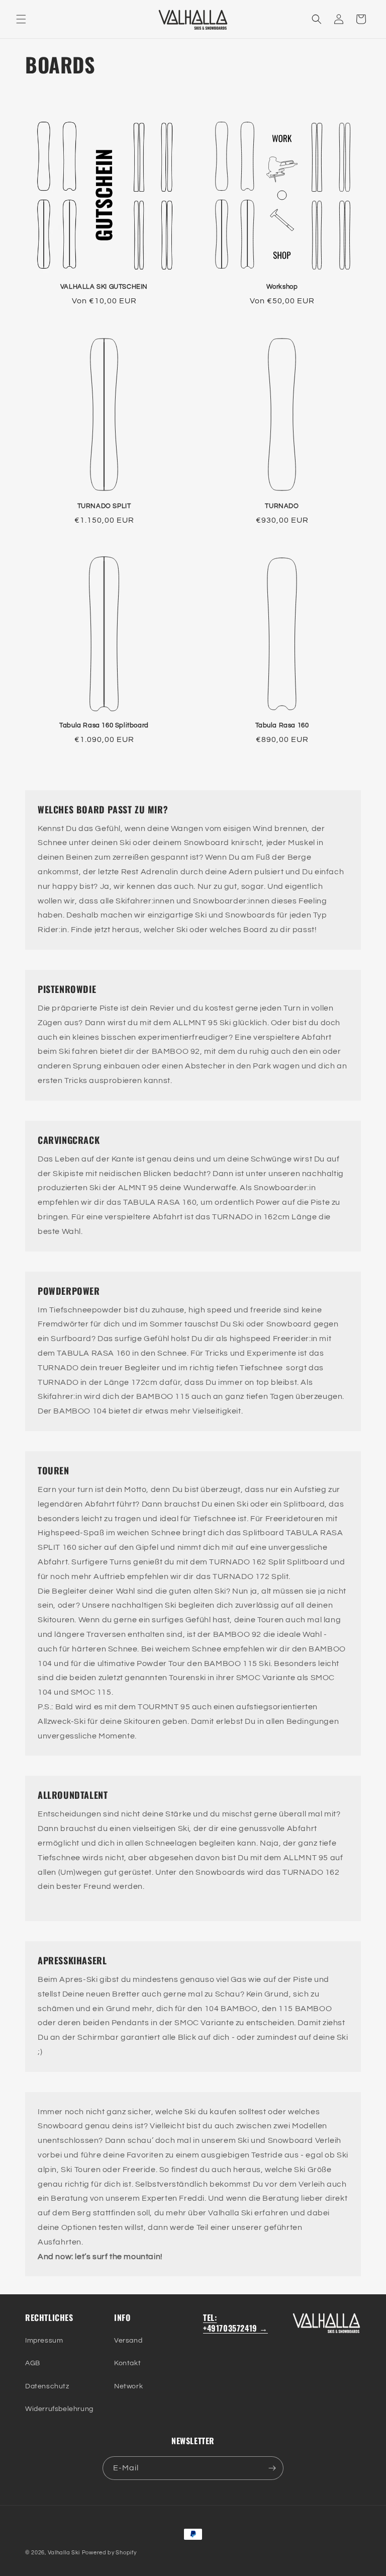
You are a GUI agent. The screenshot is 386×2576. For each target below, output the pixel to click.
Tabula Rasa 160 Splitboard (104, 725)
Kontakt (127, 2363)
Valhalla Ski (64, 2553)
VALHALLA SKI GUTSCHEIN (104, 287)
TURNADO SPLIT (104, 506)
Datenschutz (47, 2386)
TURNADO (282, 506)
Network (128, 2386)
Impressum (44, 2341)
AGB (33, 2363)
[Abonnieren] (272, 2468)
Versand (128, 2341)
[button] (21, 19)
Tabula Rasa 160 (282, 725)
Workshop (282, 287)
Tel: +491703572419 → (235, 2323)
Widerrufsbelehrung (59, 2409)
